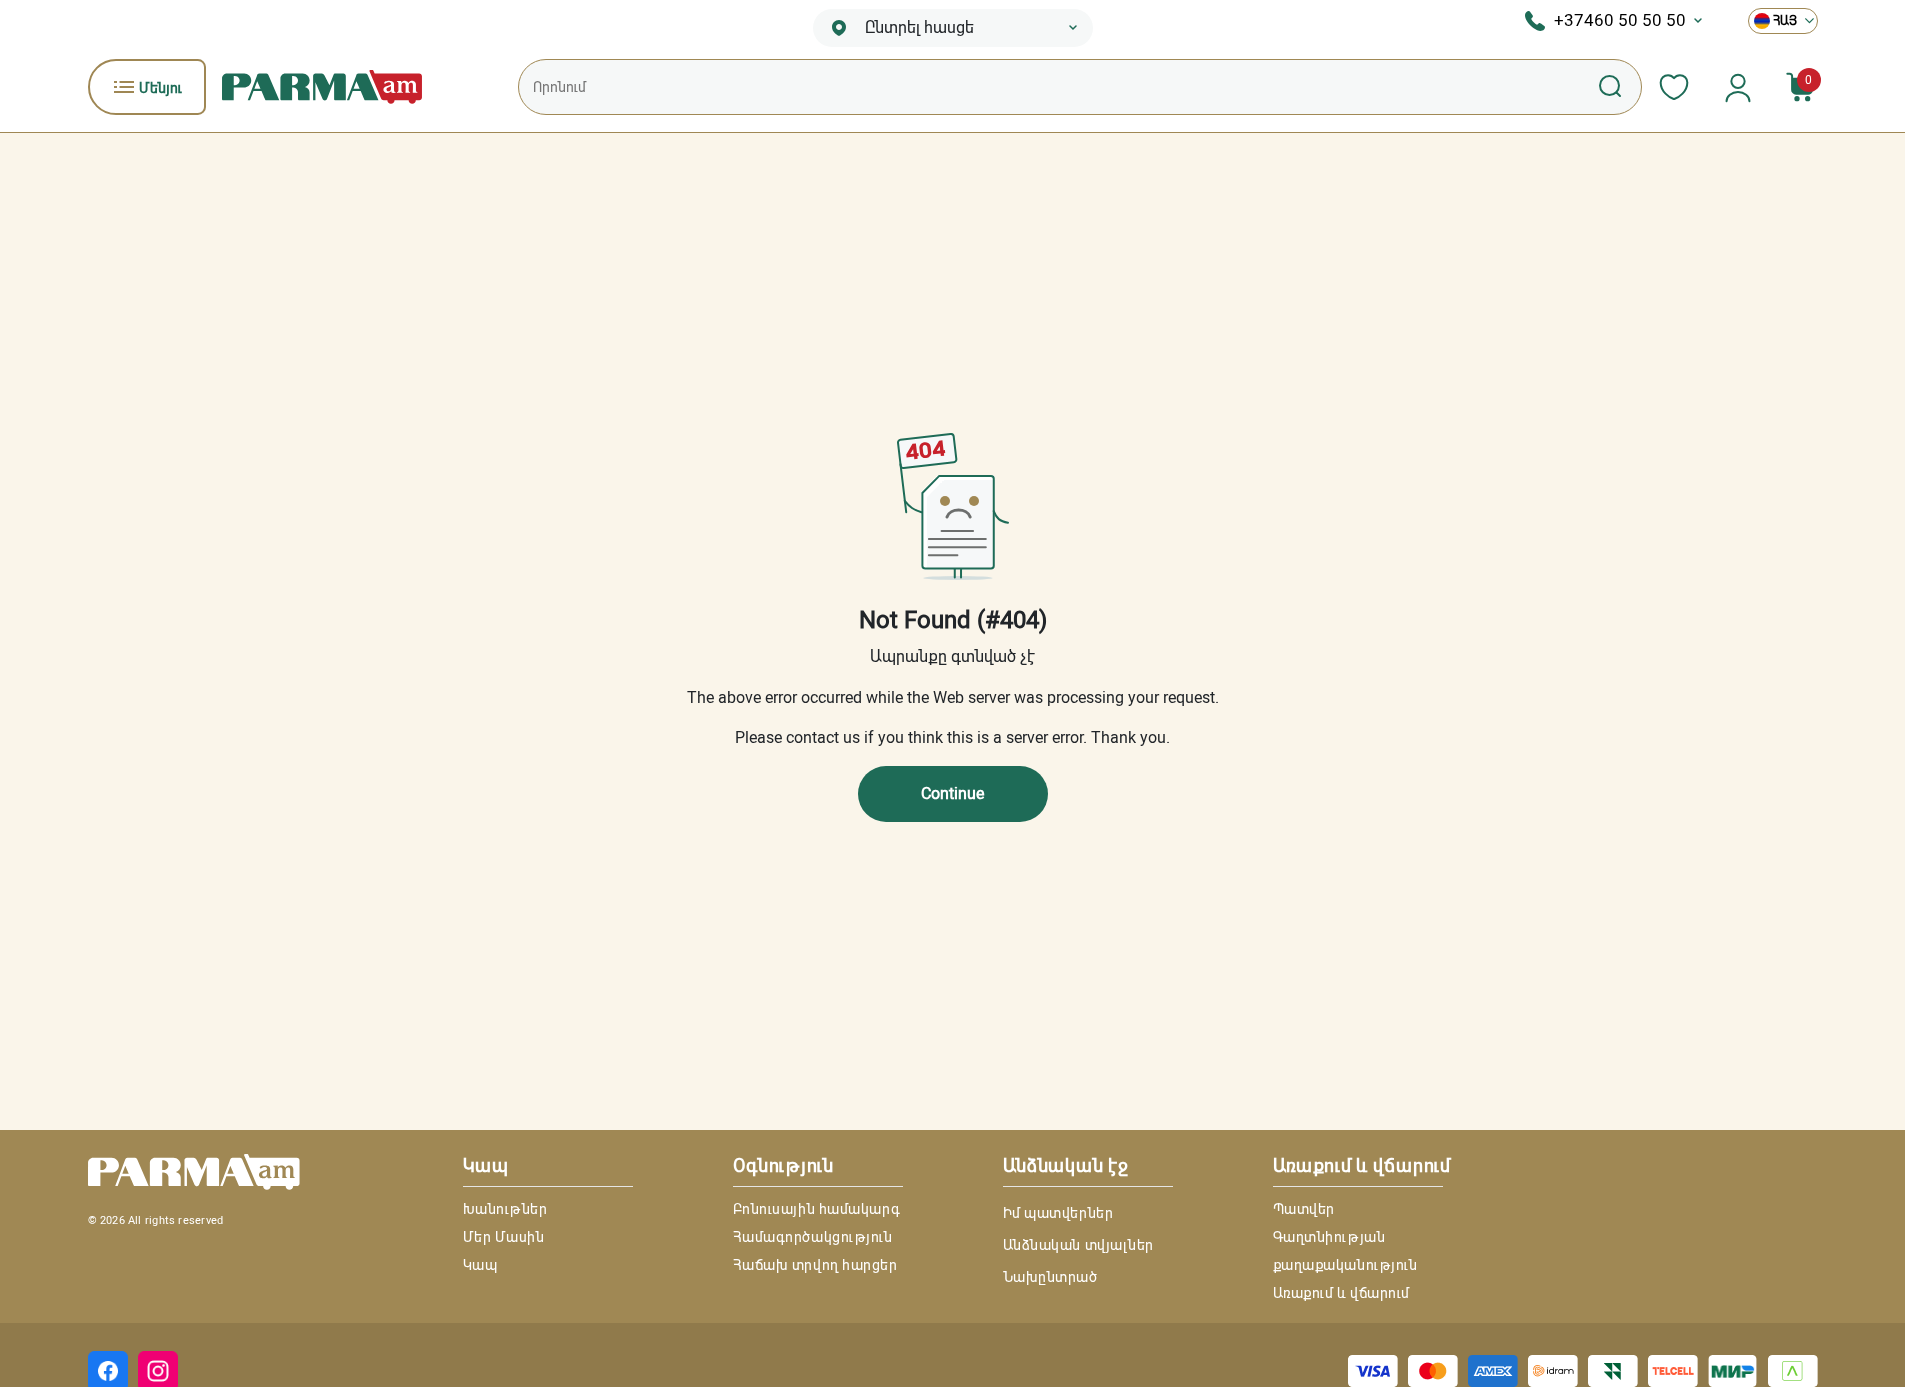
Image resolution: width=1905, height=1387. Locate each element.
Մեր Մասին (504, 1237)
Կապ (480, 1265)
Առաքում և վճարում (1342, 1293)
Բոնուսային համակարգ (817, 1209)
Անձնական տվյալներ (1079, 1245)
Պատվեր (1304, 1209)
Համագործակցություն (813, 1237)
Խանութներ (505, 1209)
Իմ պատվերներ (1058, 1213)
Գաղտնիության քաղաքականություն (1345, 1251)
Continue (952, 793)
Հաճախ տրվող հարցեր (815, 1265)
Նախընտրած (1050, 1277)
